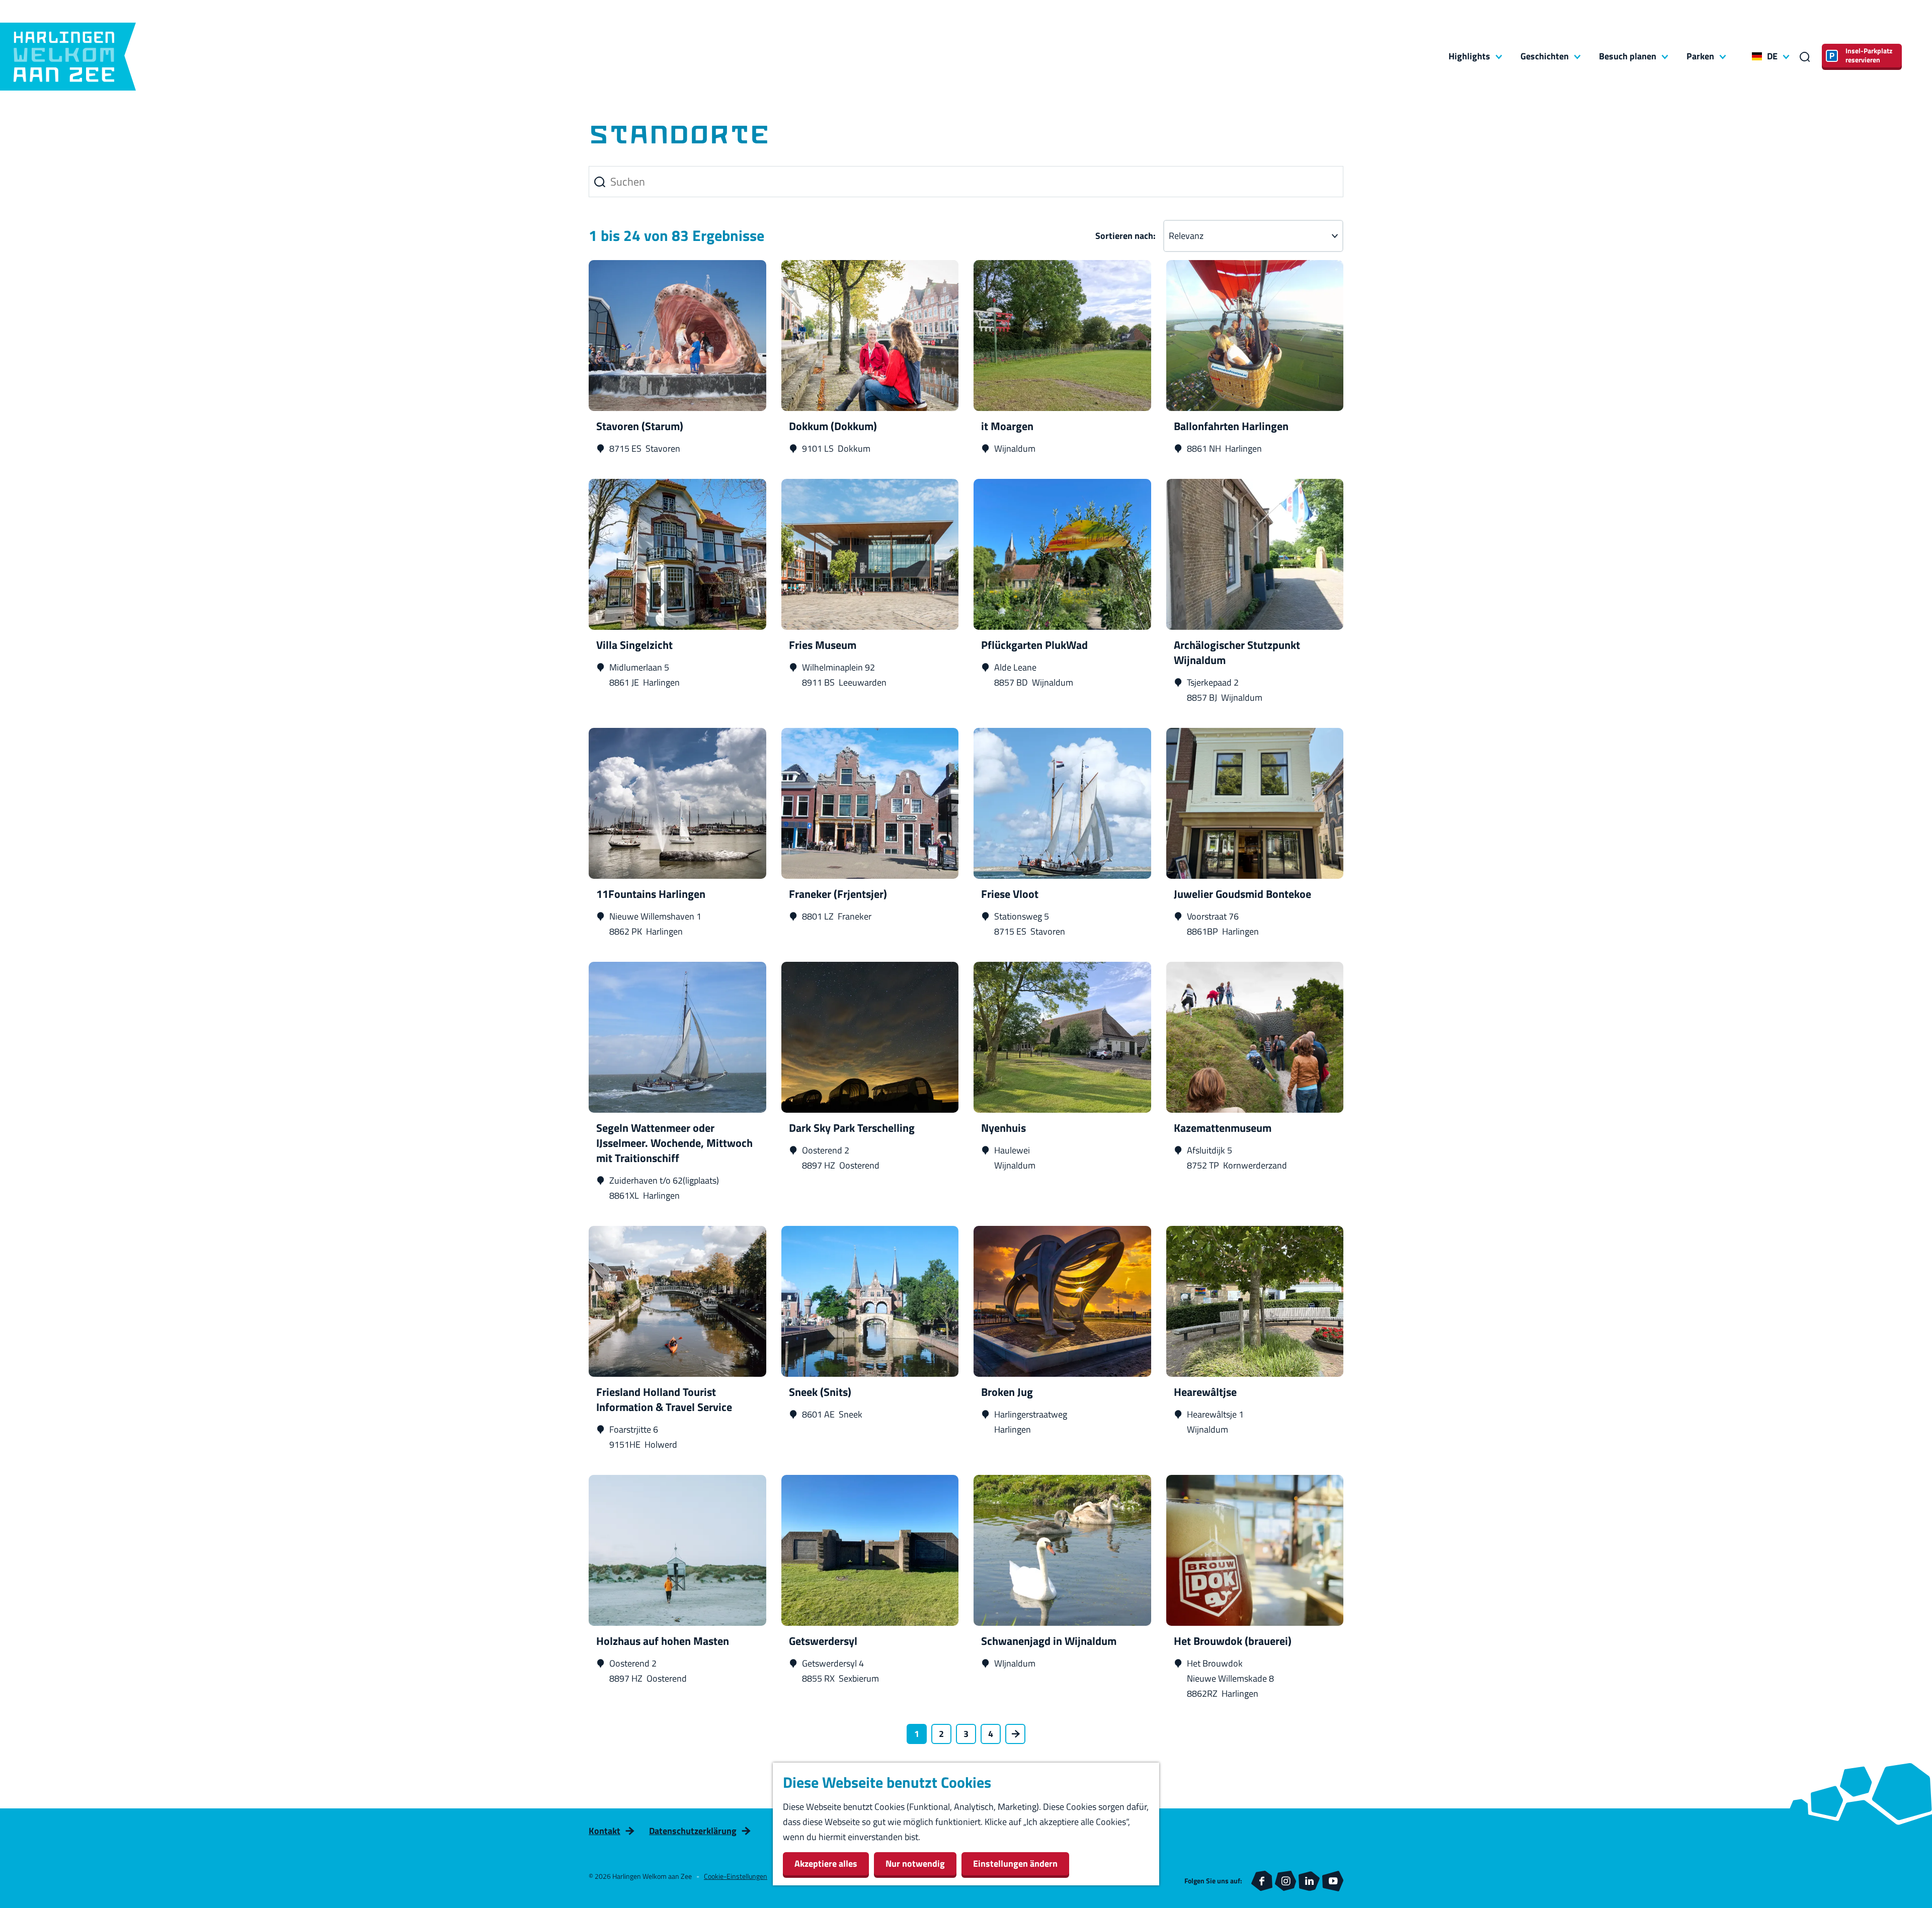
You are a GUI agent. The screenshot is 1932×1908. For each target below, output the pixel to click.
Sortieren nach (1125, 236)
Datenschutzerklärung (693, 1831)
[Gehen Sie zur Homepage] (68, 57)
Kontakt (605, 1831)
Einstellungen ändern (1015, 1863)
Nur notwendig (915, 1863)
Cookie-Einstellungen (736, 1876)
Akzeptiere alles (826, 1863)
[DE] (1757, 56)
